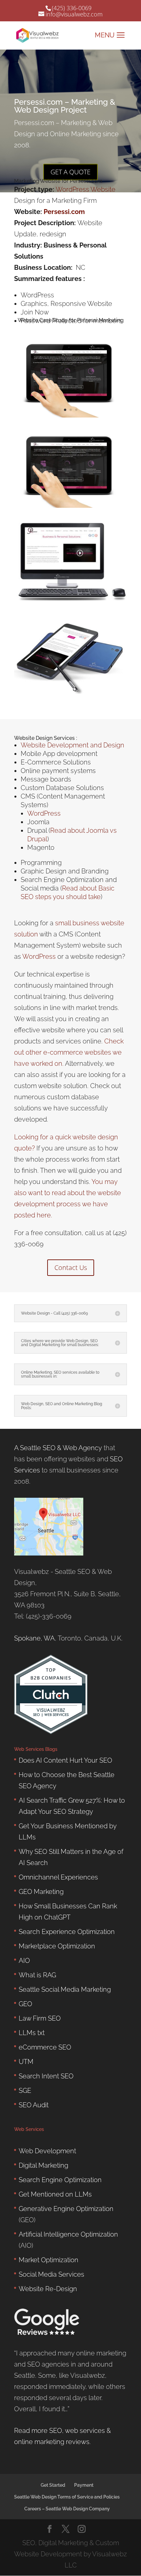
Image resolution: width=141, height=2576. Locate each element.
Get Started (53, 2485)
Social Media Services (51, 2274)
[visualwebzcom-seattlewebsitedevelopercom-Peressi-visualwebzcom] (70, 508)
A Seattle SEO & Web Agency (58, 1448)
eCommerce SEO (45, 2047)
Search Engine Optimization (60, 2180)
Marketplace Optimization (57, 1946)
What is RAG (37, 1975)
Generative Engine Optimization (66, 2209)
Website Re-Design (48, 2289)
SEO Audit (34, 2105)
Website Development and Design (72, 745)
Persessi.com (64, 212)
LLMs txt (32, 2033)
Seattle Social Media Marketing (65, 1989)
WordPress (44, 813)
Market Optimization (49, 2260)
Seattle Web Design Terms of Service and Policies (67, 2497)
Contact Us (71, 1267)
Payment (84, 2485)
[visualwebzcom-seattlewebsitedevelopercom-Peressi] (70, 601)
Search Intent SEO (46, 2076)
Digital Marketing (43, 2165)
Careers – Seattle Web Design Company (67, 2509)
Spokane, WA (34, 1638)
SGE (25, 2091)
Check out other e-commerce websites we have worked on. (69, 1052)
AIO (24, 1961)
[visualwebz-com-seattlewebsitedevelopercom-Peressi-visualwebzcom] (70, 694)
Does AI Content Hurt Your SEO (65, 1760)
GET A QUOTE (70, 172)
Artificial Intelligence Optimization (68, 2234)
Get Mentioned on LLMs (55, 2194)
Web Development (47, 2151)
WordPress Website (86, 189)
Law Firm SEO (40, 2018)
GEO (25, 2004)
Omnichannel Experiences (58, 1877)
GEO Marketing (41, 1892)
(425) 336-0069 (72, 8)
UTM (26, 2062)
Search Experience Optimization (67, 1932)
